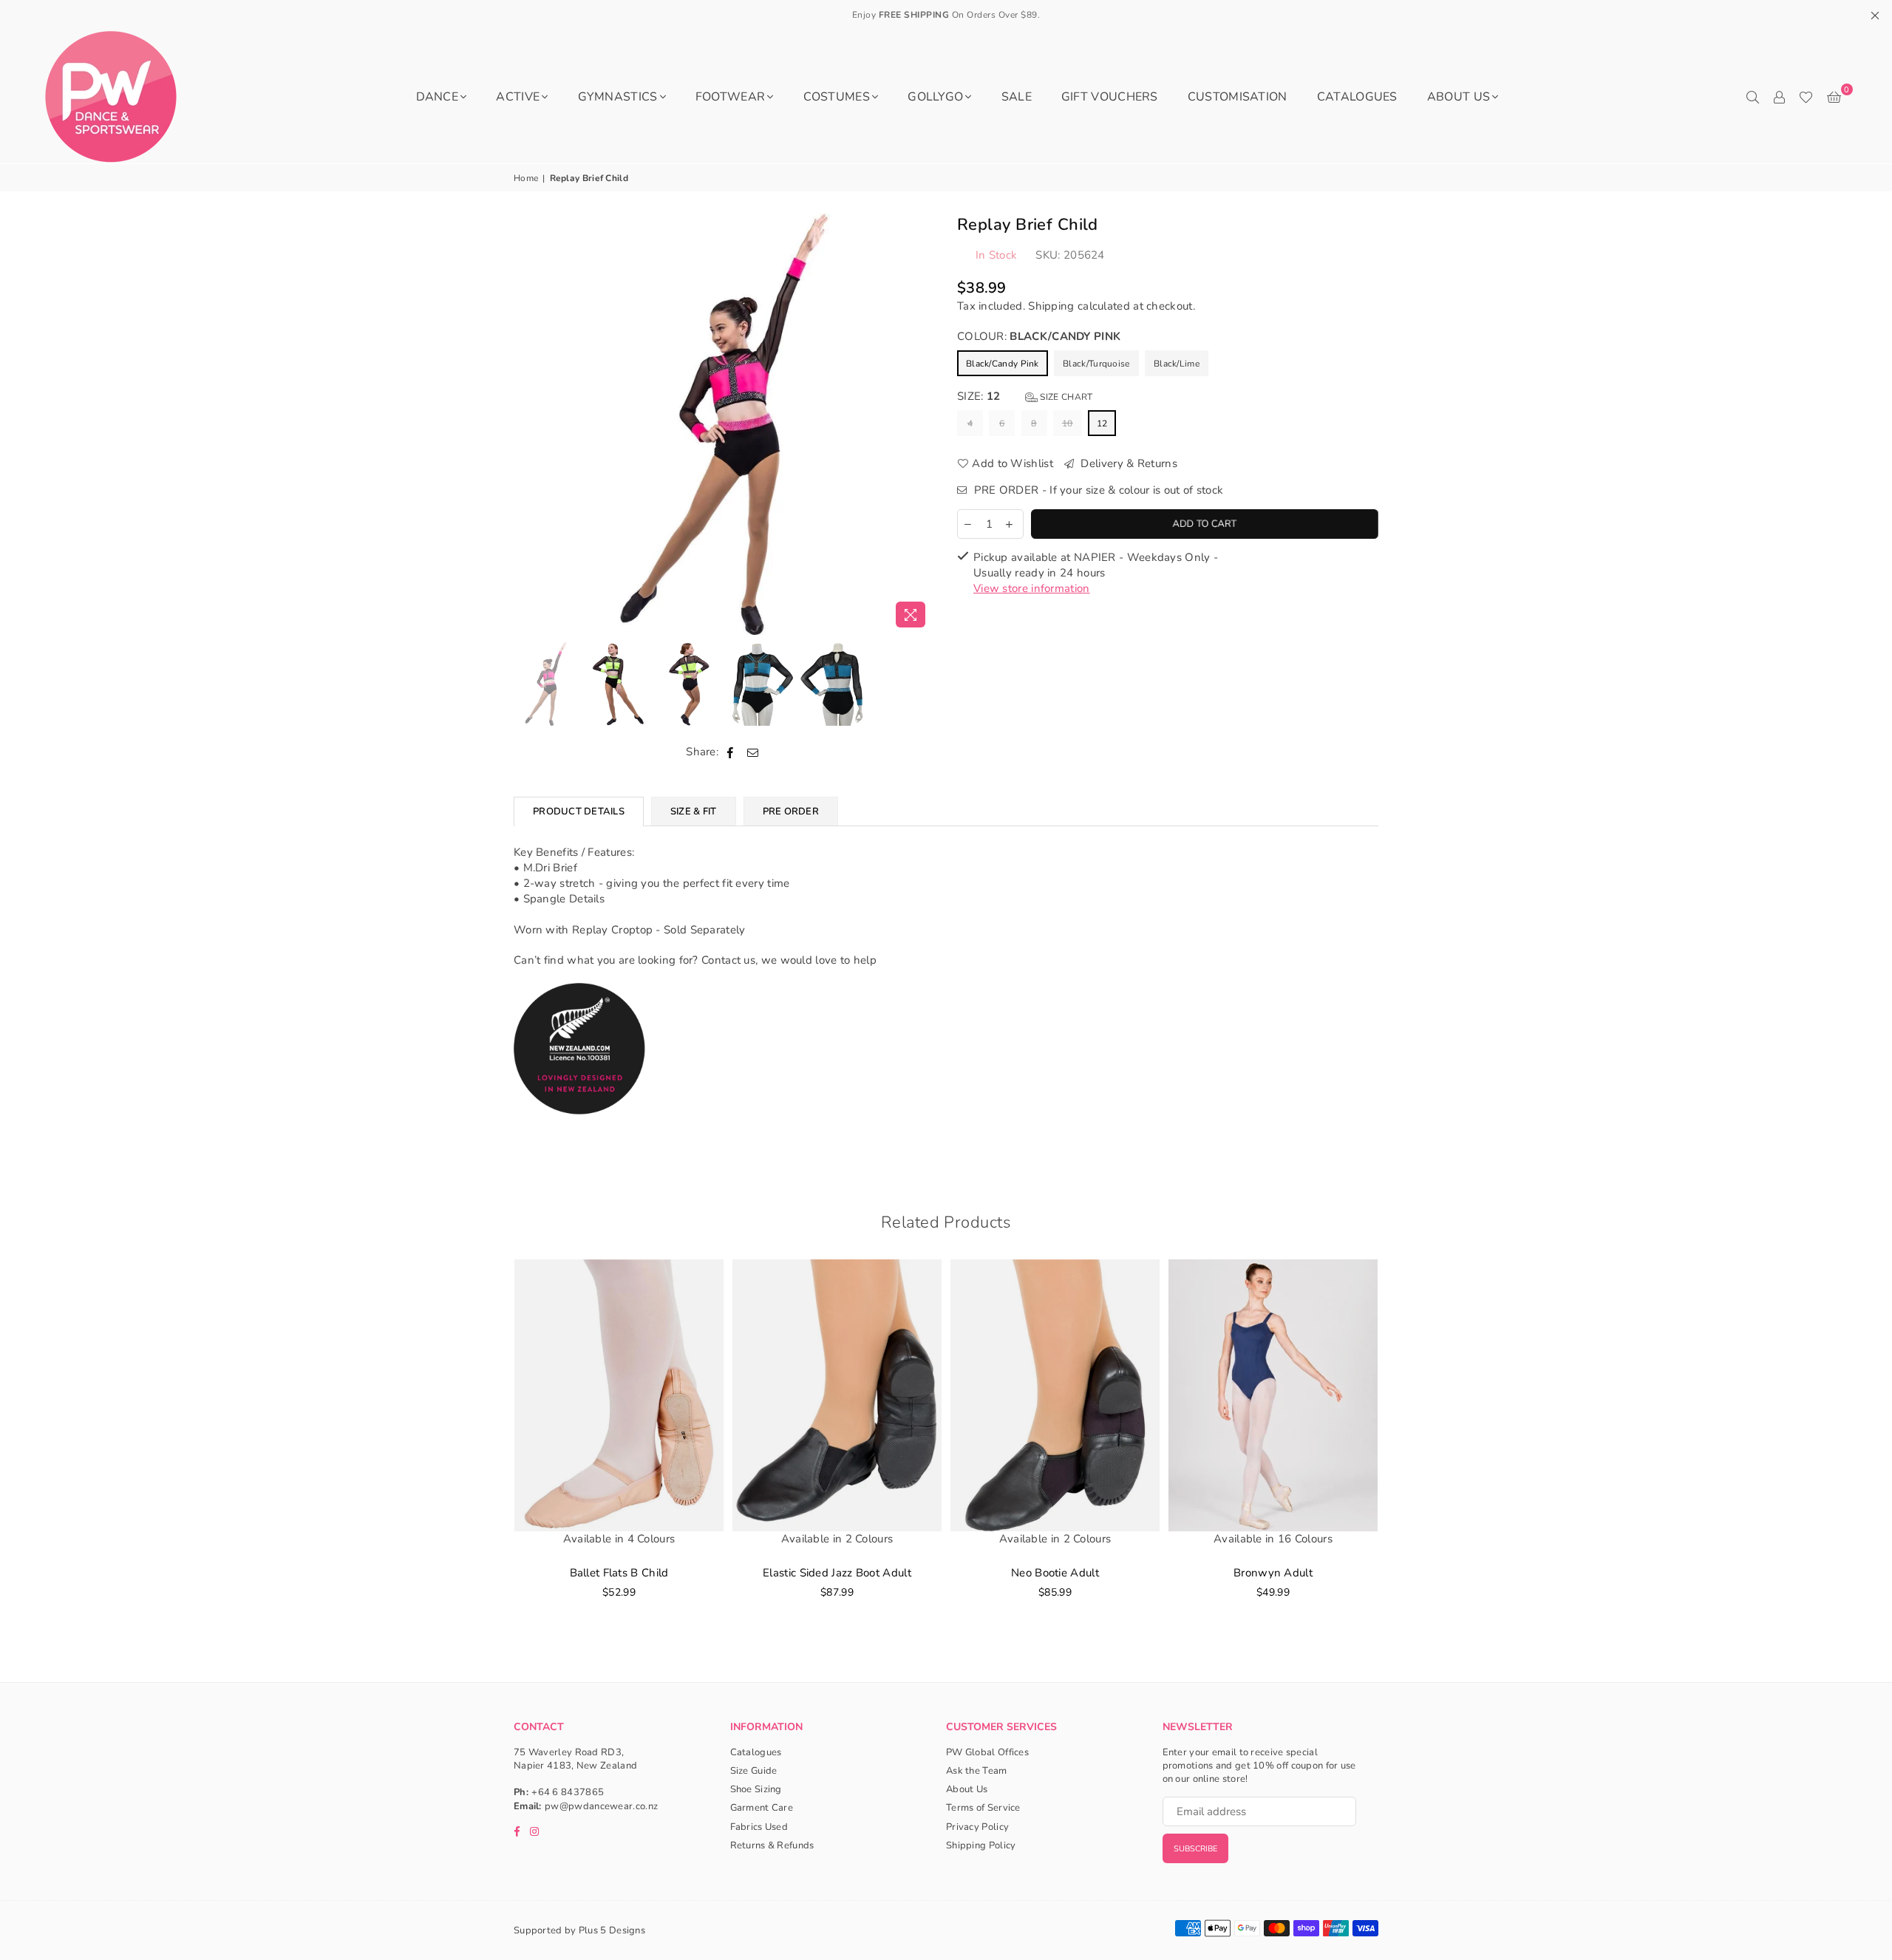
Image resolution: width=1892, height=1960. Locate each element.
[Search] (1752, 97)
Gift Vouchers (1110, 97)
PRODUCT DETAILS (579, 811)
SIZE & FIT (694, 811)
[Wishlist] (1806, 97)
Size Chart (1065, 397)
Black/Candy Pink (1003, 364)
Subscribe (1195, 1849)
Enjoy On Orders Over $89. (946, 15)
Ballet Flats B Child (619, 1573)
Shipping (1051, 306)
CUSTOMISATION (1238, 97)
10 (1068, 423)
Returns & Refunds (772, 1845)
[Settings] (1779, 97)
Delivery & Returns (1127, 463)
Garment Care (762, 1808)
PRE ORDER (791, 811)
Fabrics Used (759, 1827)
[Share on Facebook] (731, 752)
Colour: (1039, 336)
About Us (1459, 97)
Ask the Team (977, 1771)
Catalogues (1357, 97)
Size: (1025, 396)
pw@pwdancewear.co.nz (601, 1806)
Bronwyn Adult (1273, 1573)
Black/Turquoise (1096, 364)
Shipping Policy (981, 1845)
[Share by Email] (753, 752)
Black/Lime (1177, 364)
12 (1102, 423)
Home (526, 178)
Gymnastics (618, 97)
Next (922, 424)
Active (518, 97)
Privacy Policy (977, 1827)
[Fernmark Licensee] (580, 1130)
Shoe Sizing (756, 1789)
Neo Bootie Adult (1055, 1573)
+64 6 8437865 (568, 1792)
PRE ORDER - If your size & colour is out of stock (1097, 490)
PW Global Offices (987, 1752)
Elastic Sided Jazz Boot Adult (837, 1573)
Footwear (730, 97)
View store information (1032, 588)
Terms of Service (983, 1808)
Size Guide (754, 1771)
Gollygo (935, 97)
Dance (438, 97)
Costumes (837, 97)
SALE (1017, 97)
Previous (527, 424)
